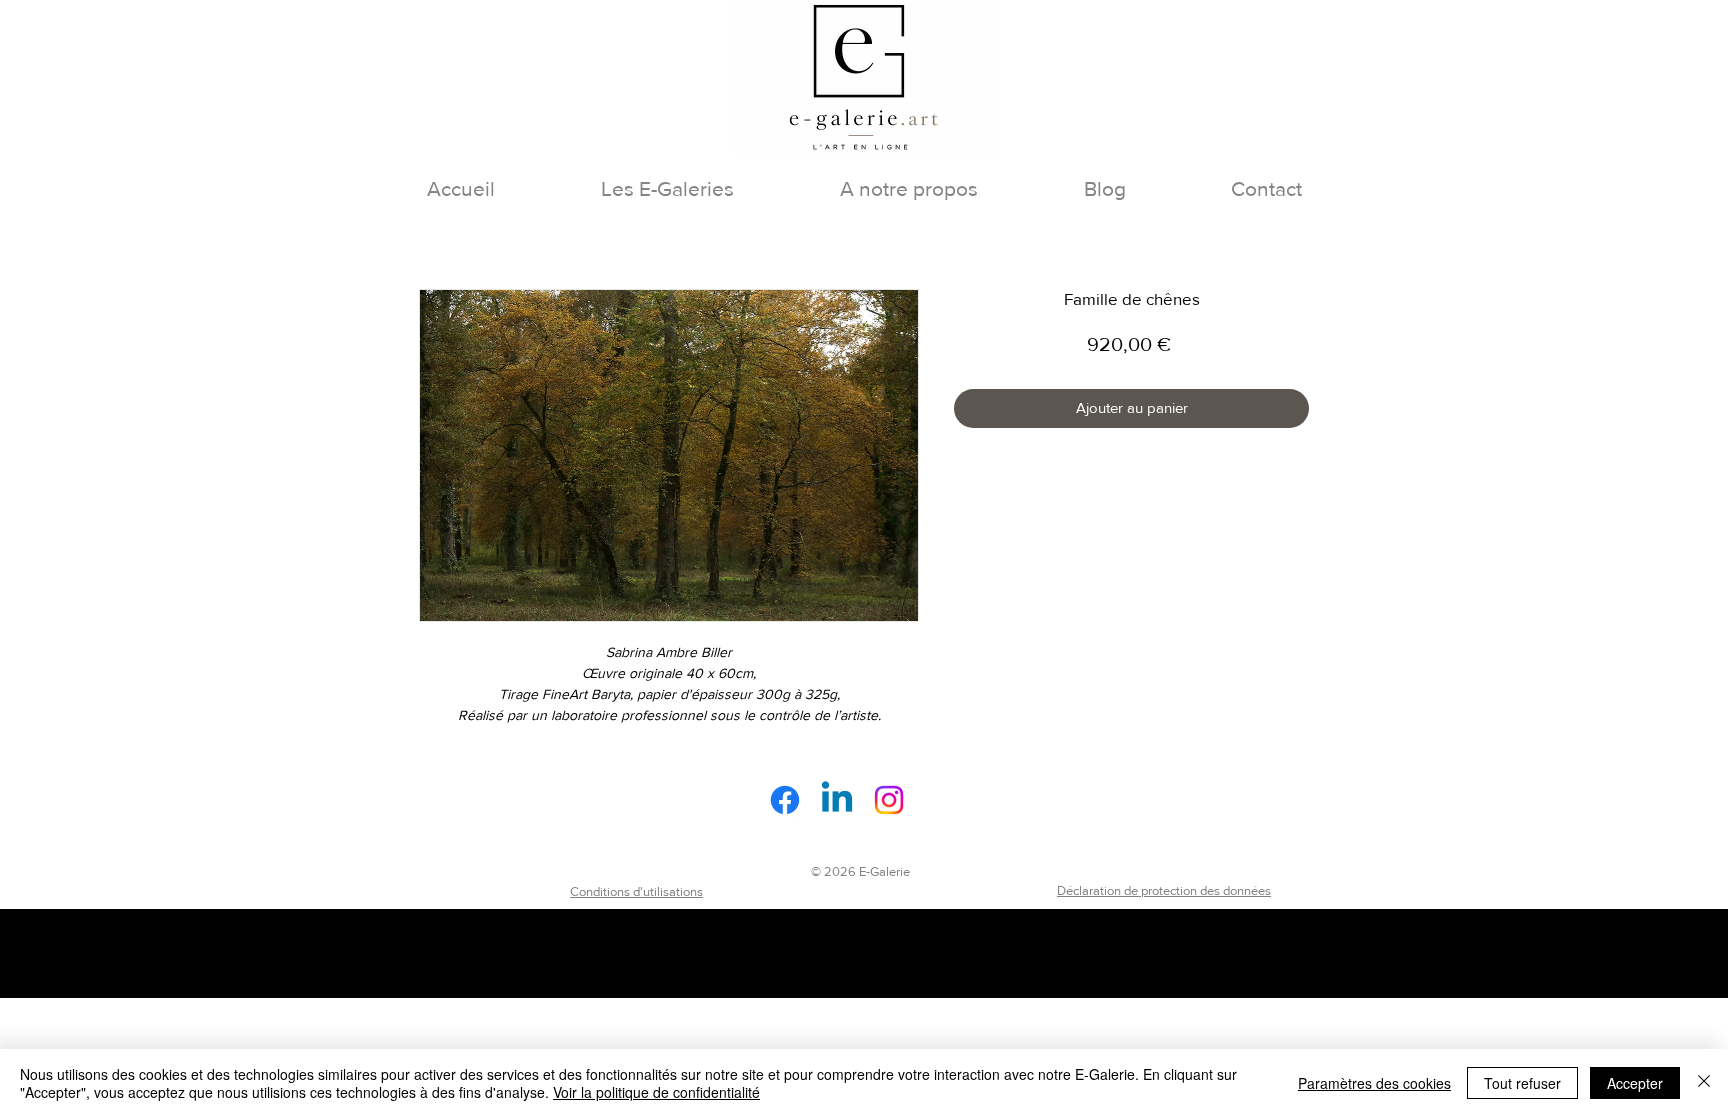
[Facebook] (785, 800)
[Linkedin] (837, 800)
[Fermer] (1704, 1083)
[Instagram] (889, 800)
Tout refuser (1522, 1083)
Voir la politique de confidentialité (656, 1092)
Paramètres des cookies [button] (1374, 1083)
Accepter (1635, 1083)
